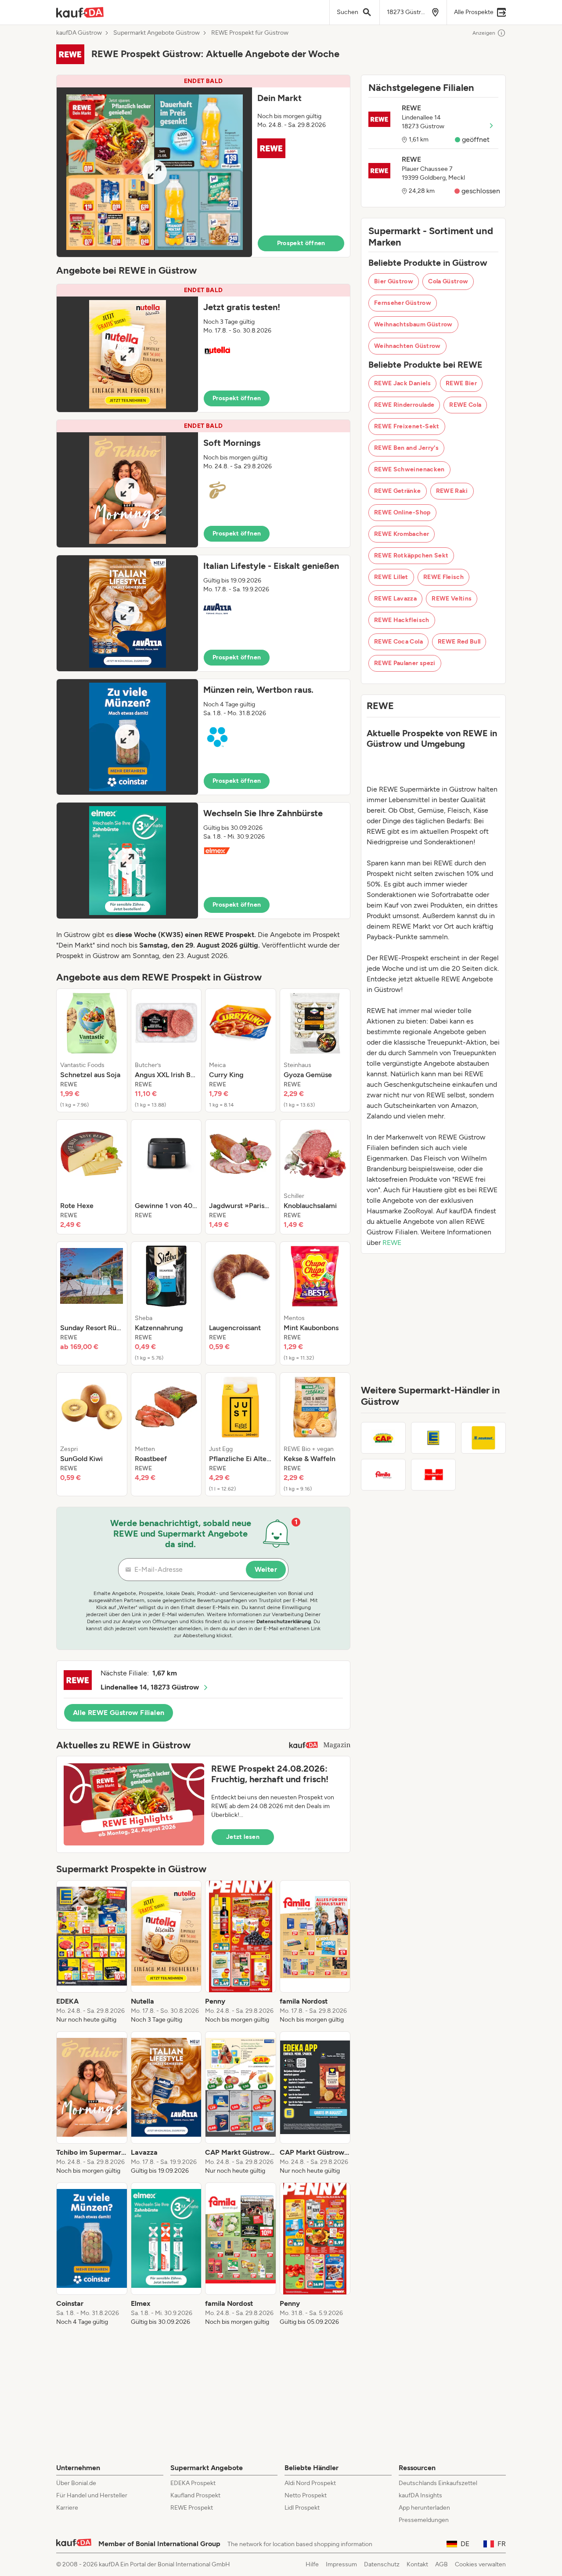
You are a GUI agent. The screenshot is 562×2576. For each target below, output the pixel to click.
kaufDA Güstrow (79, 33)
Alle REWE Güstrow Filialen (119, 1713)
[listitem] (92, 1050)
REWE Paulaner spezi (405, 663)
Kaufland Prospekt (195, 2495)
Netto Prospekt (306, 2495)
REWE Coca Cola (398, 642)
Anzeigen (484, 33)
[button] (203, 166)
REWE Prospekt (192, 2508)
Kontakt (417, 2564)
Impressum (341, 2564)
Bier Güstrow (394, 281)
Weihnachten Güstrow (407, 346)
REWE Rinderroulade (404, 405)
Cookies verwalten (480, 2564)
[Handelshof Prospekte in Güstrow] (433, 1475)
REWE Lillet (391, 577)
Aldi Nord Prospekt (310, 2483)
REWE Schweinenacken (409, 469)
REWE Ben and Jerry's (406, 448)
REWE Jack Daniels (402, 383)
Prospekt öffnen (301, 243)
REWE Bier (461, 383)
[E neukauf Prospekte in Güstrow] (483, 1438)
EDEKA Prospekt (193, 2483)
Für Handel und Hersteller (92, 2495)
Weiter (266, 1569)
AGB (441, 2564)
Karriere (67, 2508)
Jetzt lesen (243, 1837)
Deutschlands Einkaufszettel (438, 2483)
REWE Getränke (398, 491)
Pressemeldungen (424, 2520)
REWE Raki (452, 491)
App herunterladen (424, 2508)
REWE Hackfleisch (402, 620)
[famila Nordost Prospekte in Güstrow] (383, 1475)
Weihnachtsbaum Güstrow (413, 324)
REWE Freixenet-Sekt (407, 426)
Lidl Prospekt (302, 2508)
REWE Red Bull (459, 642)
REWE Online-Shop (402, 512)
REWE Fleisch (443, 577)
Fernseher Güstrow (403, 303)
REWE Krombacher (402, 534)
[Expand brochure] (154, 172)
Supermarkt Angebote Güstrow (157, 33)
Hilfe (312, 2564)
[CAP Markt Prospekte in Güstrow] (383, 1438)
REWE (392, 1243)
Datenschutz (382, 2564)
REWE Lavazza (395, 599)
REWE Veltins (452, 599)
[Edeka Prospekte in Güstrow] (433, 1438)
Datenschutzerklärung (284, 1621)
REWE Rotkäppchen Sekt (411, 555)
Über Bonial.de (76, 2483)
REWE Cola (465, 405)
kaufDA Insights (420, 2495)
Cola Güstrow (448, 281)
